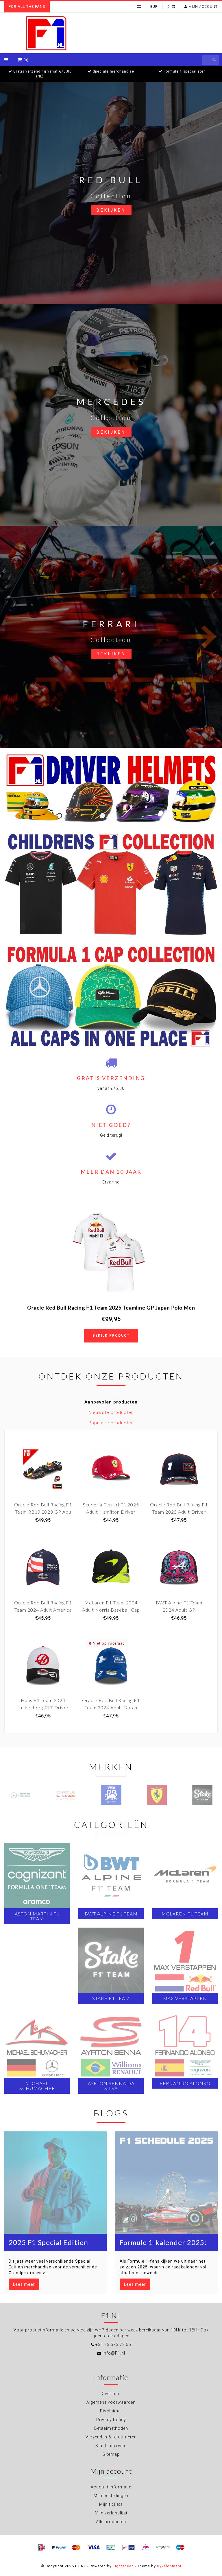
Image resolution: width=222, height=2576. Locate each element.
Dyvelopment (169, 2566)
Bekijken (111, 210)
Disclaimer (111, 2411)
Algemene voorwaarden (111, 2402)
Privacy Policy (111, 2420)
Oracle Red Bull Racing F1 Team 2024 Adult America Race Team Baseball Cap (43, 1610)
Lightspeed (123, 2566)
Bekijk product (111, 1336)
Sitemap (111, 2454)
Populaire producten (111, 1423)
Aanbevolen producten (111, 1402)
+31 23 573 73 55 (113, 2344)
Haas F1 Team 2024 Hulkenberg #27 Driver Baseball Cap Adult (43, 1707)
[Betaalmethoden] (42, 2548)
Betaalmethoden (111, 2428)
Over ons (111, 2394)
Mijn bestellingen (111, 2496)
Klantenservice (111, 2446)
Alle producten (111, 2522)
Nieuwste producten (111, 1412)
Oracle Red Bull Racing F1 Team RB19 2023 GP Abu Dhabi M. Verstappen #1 (43, 1512)
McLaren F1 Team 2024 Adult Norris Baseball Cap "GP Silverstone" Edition (111, 1610)
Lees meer (24, 2284)
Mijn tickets (111, 2504)
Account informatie (111, 2487)
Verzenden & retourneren (111, 2437)
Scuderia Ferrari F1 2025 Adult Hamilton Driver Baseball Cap (111, 1512)
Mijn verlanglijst (111, 2513)
